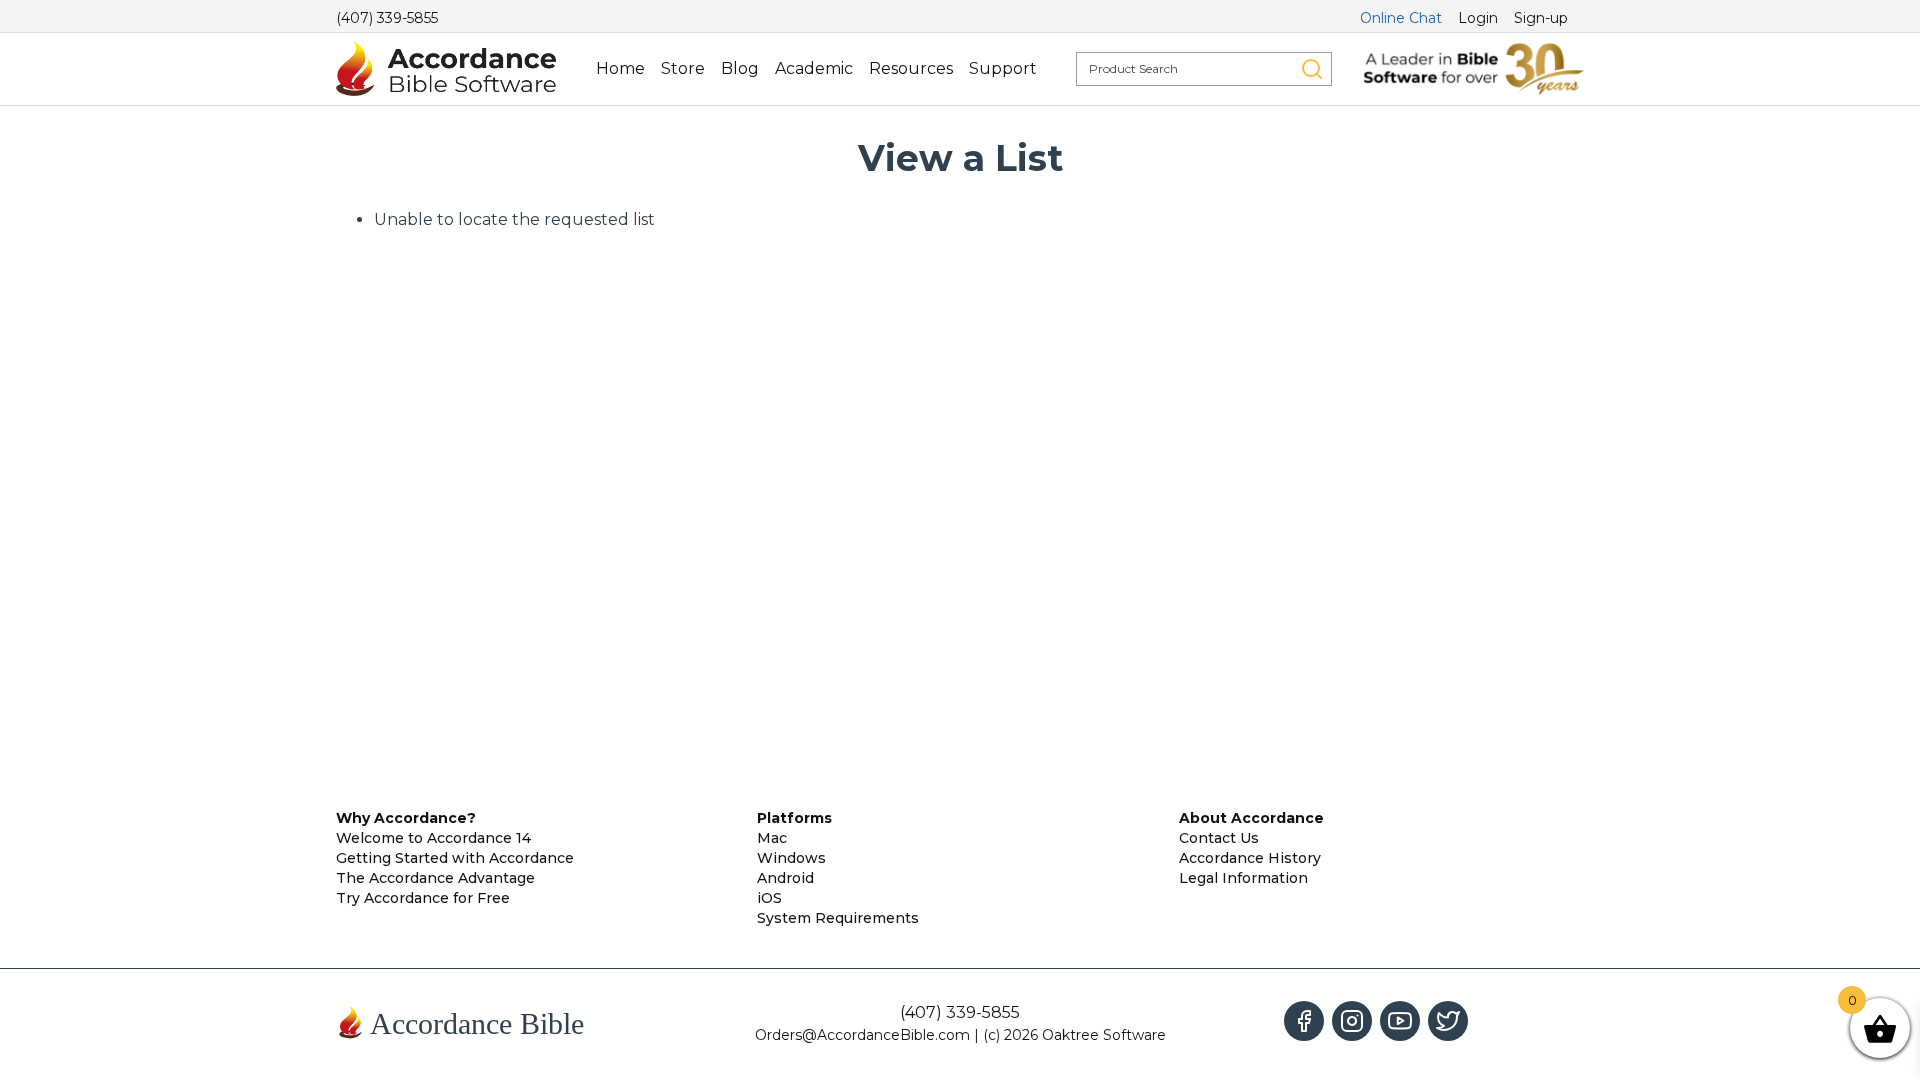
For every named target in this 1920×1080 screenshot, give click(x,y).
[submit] (1312, 69)
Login (1478, 18)
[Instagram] (1352, 1021)
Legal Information (1243, 878)
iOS (769, 898)
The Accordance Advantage (435, 878)
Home (620, 68)
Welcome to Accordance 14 (433, 838)
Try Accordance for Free (423, 898)
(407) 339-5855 (387, 18)
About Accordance (1251, 818)
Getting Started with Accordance (455, 858)
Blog (740, 68)
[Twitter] (1448, 1021)
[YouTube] (1400, 1021)
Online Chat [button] (1401, 18)
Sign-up (1541, 18)
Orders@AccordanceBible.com (862, 1035)
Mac (772, 838)
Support (1003, 68)
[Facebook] (1304, 1021)
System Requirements (838, 918)
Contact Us (1219, 838)
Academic (814, 68)
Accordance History (1250, 858)
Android (785, 878)
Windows (791, 858)
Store (683, 68)
